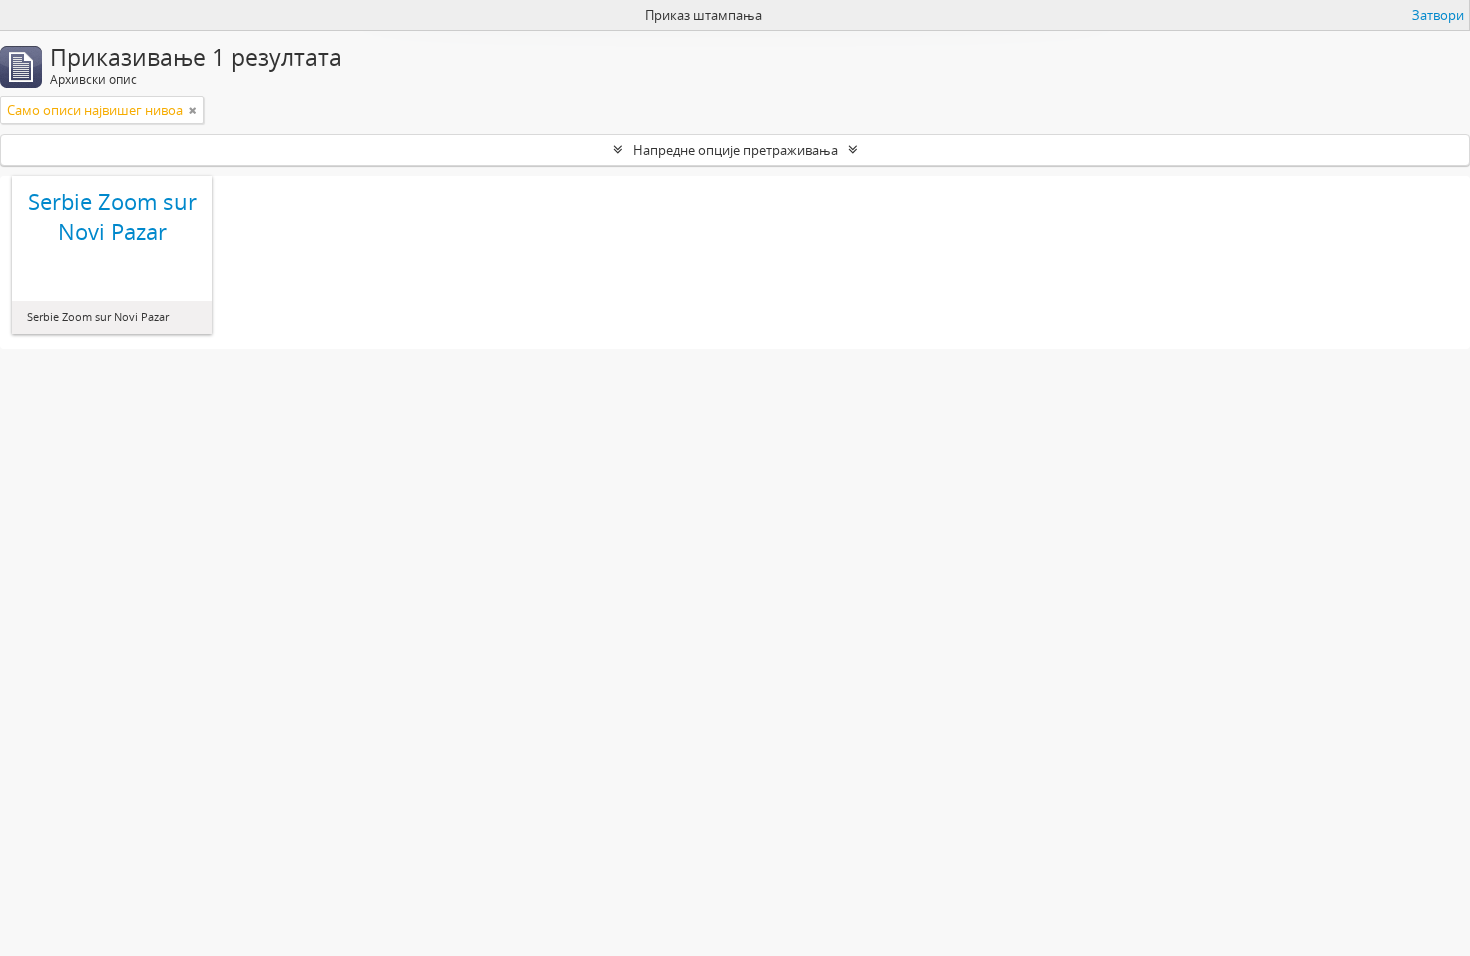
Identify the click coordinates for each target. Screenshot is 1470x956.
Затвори (1438, 15)
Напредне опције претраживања (735, 150)
